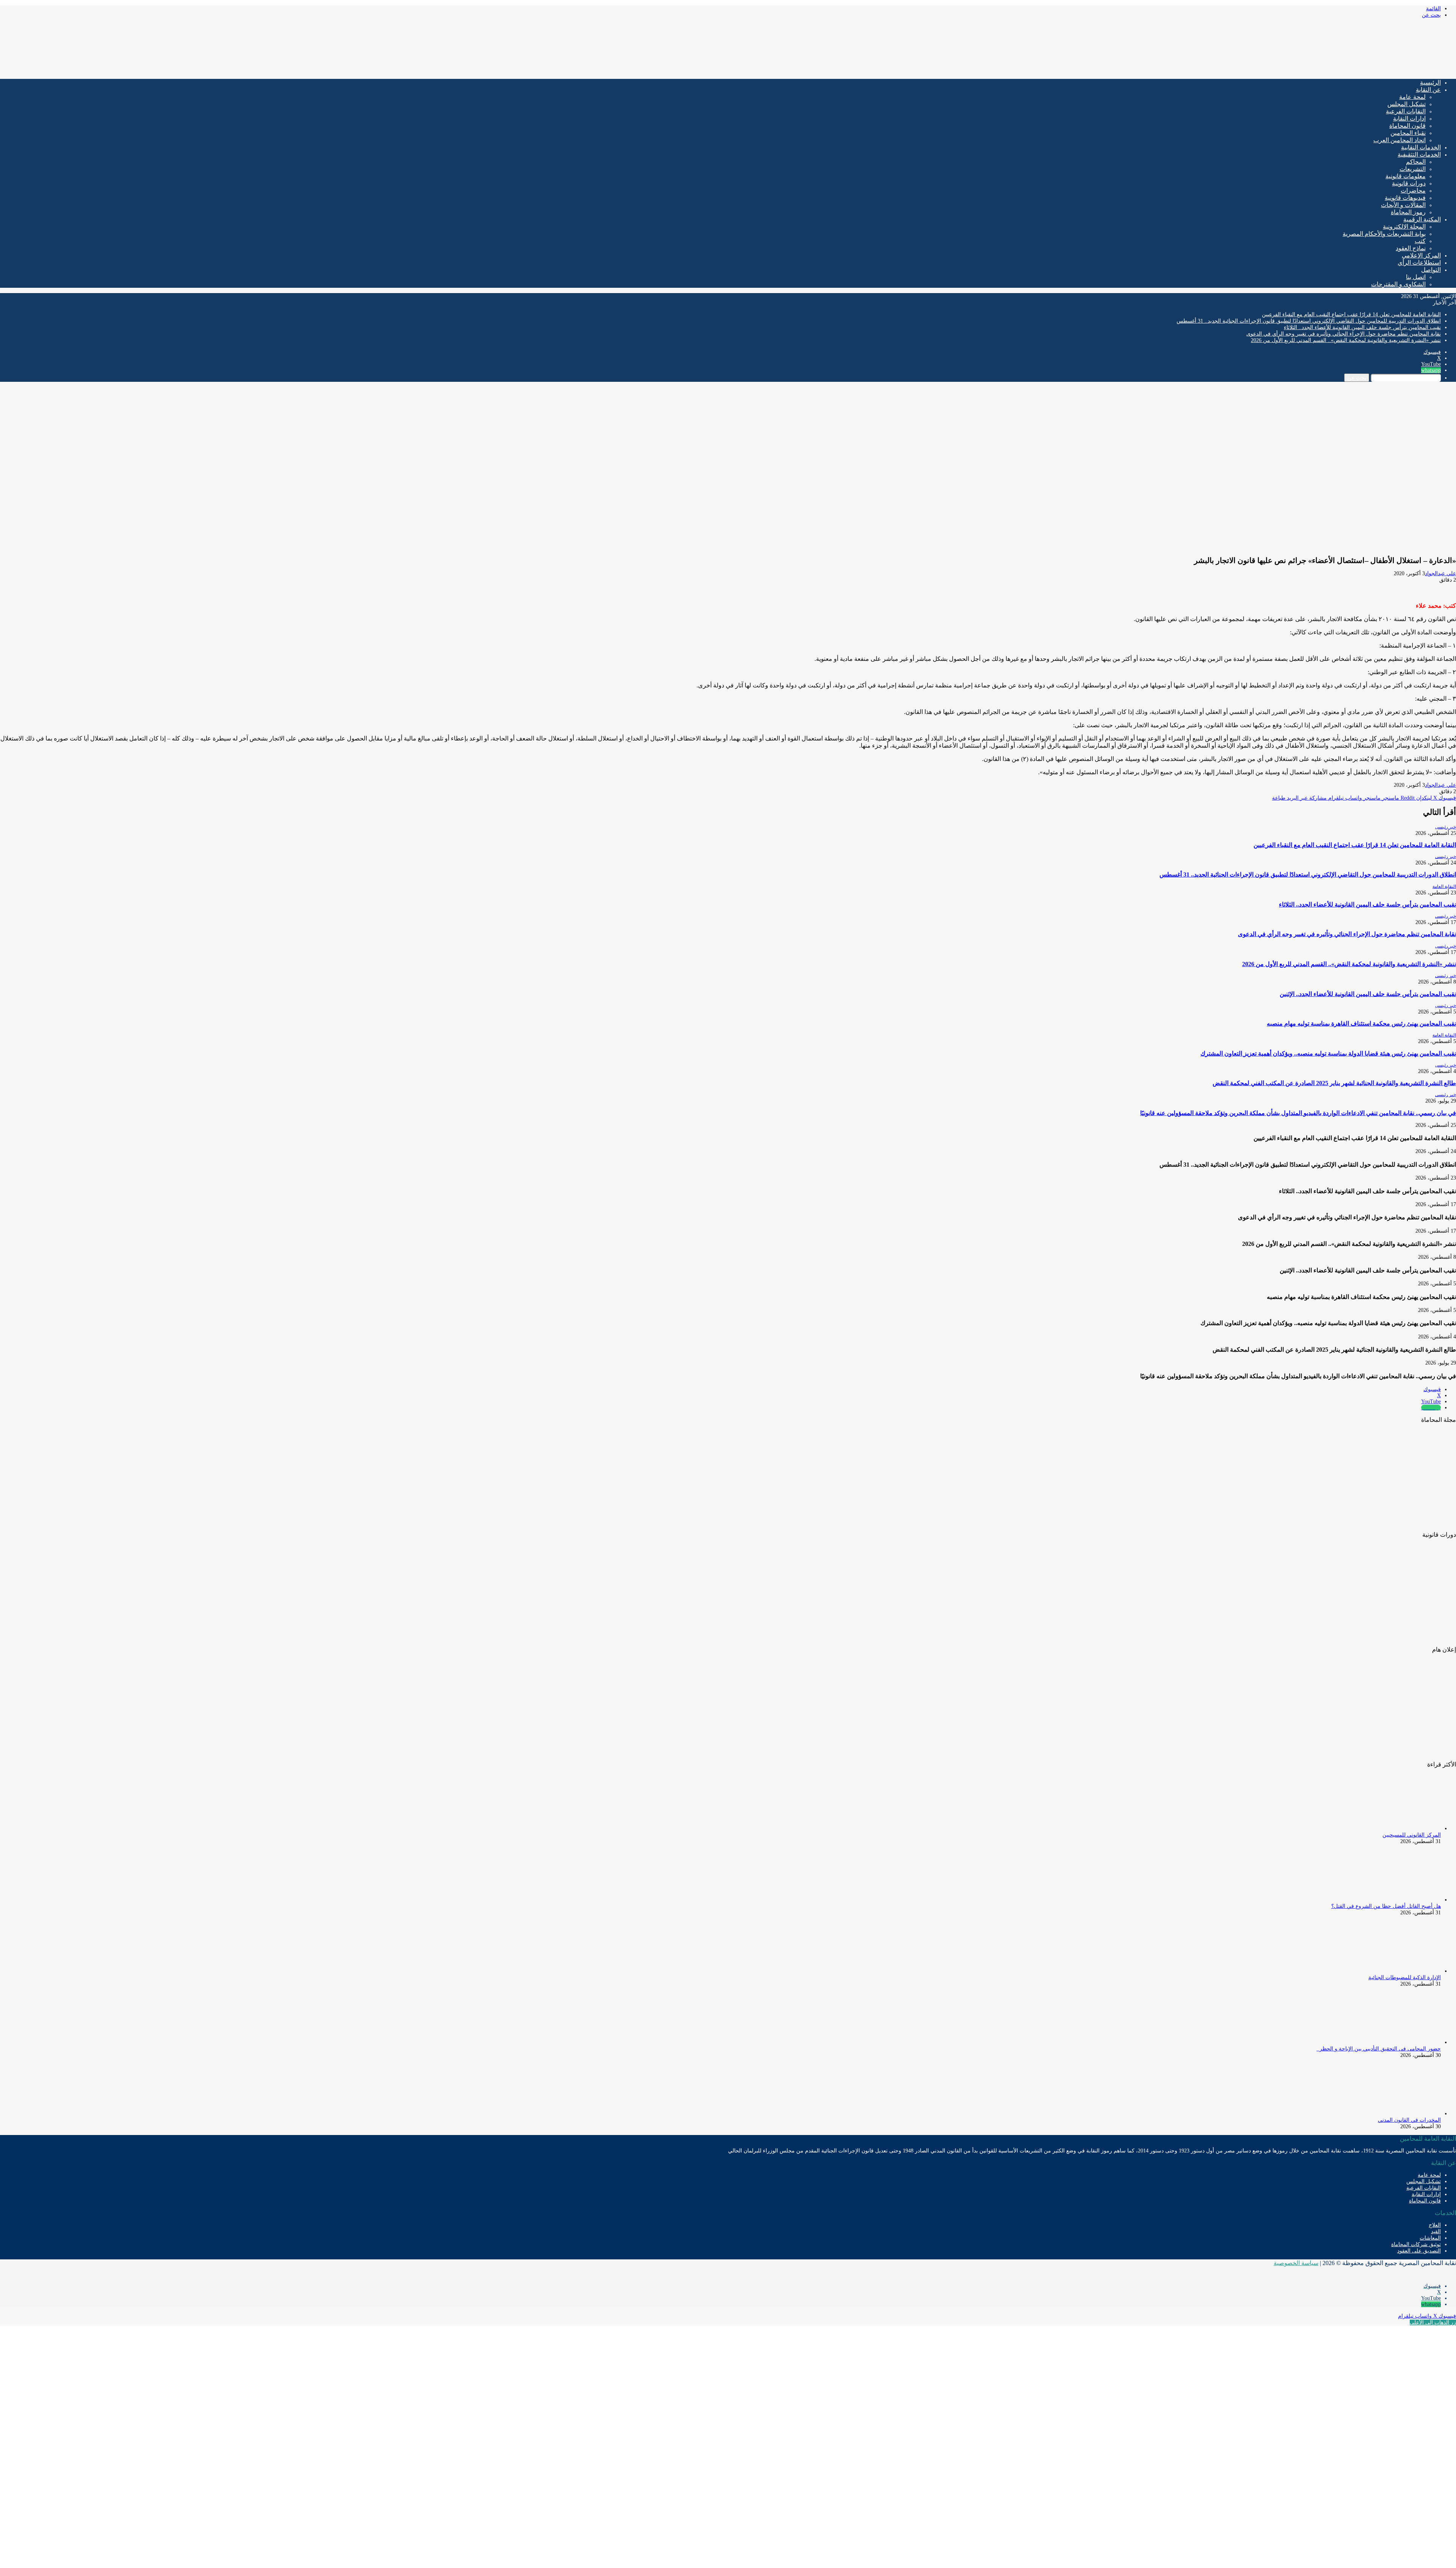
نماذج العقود (1411, 248)
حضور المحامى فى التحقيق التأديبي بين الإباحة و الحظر (1379, 2049)
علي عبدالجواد (1440, 573)
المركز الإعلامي (1421, 255)
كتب (1420, 241)
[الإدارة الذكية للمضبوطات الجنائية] (1399, 1971)
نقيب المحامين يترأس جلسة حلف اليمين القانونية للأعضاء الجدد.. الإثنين (1368, 994)
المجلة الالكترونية (1404, 227)
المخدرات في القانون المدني (1409, 2120)
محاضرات (1413, 191)
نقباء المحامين (1408, 133)
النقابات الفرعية (1406, 111)
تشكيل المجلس (1407, 104)
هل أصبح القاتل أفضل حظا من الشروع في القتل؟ (1386, 1906)
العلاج (1435, 2225)
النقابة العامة (1444, 886)
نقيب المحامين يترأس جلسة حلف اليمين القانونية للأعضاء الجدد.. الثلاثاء (1362, 327)
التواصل (1431, 270)
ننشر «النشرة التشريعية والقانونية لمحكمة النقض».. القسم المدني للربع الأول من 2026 (1346, 340)
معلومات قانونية (1406, 176)
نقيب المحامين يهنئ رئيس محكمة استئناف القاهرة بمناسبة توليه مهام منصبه (1361, 1024)
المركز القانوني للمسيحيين (1412, 1835)
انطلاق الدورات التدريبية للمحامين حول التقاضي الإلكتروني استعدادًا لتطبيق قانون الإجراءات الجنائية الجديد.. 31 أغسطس (1309, 321)
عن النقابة (1428, 90)
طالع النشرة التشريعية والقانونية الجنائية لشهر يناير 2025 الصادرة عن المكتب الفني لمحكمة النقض (1334, 1083)
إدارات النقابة (1409, 118)
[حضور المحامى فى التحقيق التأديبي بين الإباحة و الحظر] (1399, 2042)
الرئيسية (1430, 82)
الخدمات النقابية (1421, 147)
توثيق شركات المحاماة (1416, 2244)
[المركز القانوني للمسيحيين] (1399, 1828)
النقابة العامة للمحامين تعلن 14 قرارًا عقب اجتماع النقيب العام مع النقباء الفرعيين (1351, 315)
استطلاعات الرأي (1419, 263)
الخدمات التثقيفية (1419, 155)
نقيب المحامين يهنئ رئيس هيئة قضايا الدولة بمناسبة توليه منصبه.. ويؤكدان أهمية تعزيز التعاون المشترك (1328, 1053)
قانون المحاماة (1407, 126)
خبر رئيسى (1446, 827)
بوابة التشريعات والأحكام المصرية (1384, 234)
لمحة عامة (1412, 97)
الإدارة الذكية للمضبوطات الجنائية (1405, 1977)
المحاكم (1416, 162)
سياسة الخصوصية (1296, 2263)
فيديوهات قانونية (1405, 198)
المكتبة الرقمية (1422, 219)
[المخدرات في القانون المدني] (1399, 2114)
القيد (1436, 2232)
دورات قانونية (1409, 183)
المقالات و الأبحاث (1403, 205)
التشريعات (1413, 169)
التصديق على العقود (1419, 2251)
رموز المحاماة (1408, 212)
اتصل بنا (1416, 277)
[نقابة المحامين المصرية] (1367, 70)
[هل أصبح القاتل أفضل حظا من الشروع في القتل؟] (1399, 1900)
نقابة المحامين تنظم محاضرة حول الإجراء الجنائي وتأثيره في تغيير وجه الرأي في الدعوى (1344, 334)
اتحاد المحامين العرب (1400, 140)
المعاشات (1430, 2238)
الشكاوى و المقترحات (1398, 284)
